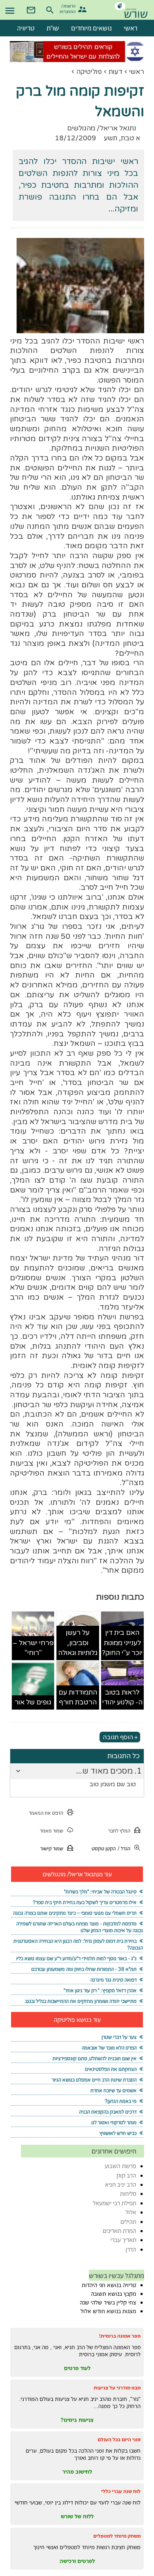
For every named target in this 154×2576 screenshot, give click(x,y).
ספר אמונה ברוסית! (120, 2336)
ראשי (137, 72)
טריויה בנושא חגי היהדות (109, 2285)
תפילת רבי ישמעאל (115, 2203)
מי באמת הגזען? (121, 2101)
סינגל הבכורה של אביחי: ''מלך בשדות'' (100, 1892)
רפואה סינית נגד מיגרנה (114, 1980)
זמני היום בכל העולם (119, 2439)
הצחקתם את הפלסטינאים (111, 2069)
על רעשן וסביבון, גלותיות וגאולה (78, 1643)
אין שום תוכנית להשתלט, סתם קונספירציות (95, 2058)
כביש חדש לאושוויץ (118, 2133)
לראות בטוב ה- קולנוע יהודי (122, 1698)
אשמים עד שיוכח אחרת (114, 2090)
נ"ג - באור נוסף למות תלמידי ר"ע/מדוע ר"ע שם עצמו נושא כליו (76, 1958)
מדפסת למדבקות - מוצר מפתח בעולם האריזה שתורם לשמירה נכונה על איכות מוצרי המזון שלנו (79, 1927)
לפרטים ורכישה (77, 2561)
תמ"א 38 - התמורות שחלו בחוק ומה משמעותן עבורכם (84, 1969)
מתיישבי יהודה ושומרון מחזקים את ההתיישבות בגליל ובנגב (81, 2001)
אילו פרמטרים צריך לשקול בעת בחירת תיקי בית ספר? (85, 1902)
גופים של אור (33, 1702)
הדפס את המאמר (46, 1813)
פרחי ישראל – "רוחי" (33, 1648)
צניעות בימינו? (77, 2420)
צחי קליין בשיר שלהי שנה (108, 2302)
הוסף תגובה (118, 1737)
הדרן (131, 2249)
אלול (131, 2212)
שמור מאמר (52, 1831)
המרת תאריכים (119, 2231)
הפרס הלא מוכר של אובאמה (109, 2048)
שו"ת (53, 28)
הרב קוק (126, 2175)
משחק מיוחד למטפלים (117, 2536)
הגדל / (124, 1848)
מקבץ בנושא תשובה (114, 2294)
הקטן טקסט (104, 1848)
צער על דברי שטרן (119, 2037)
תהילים (128, 2222)
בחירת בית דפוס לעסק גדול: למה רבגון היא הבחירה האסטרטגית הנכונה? (78, 1944)
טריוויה (26, 28)
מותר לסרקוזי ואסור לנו (114, 2122)
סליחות (128, 2194)
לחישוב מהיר (77, 2472)
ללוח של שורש (77, 2516)
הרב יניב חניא (121, 2184)
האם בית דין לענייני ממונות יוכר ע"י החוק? (122, 1643)
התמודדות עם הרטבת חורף (78, 1698)
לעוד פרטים (77, 2368)
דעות (115, 72)
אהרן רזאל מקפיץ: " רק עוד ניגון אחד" (100, 1990)
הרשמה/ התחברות (69, 8)
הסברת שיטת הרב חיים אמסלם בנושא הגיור (94, 2080)
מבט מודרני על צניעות (117, 2388)
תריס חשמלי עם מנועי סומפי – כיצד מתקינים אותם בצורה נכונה (75, 1913)
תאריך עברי (123, 2240)
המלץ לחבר (119, 1831)
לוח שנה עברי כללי (121, 2491)
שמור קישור (52, 1848)
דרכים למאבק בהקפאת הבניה (108, 2112)
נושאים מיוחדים (91, 28)
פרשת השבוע (120, 2166)
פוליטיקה (89, 72)
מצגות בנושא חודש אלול (108, 2311)
